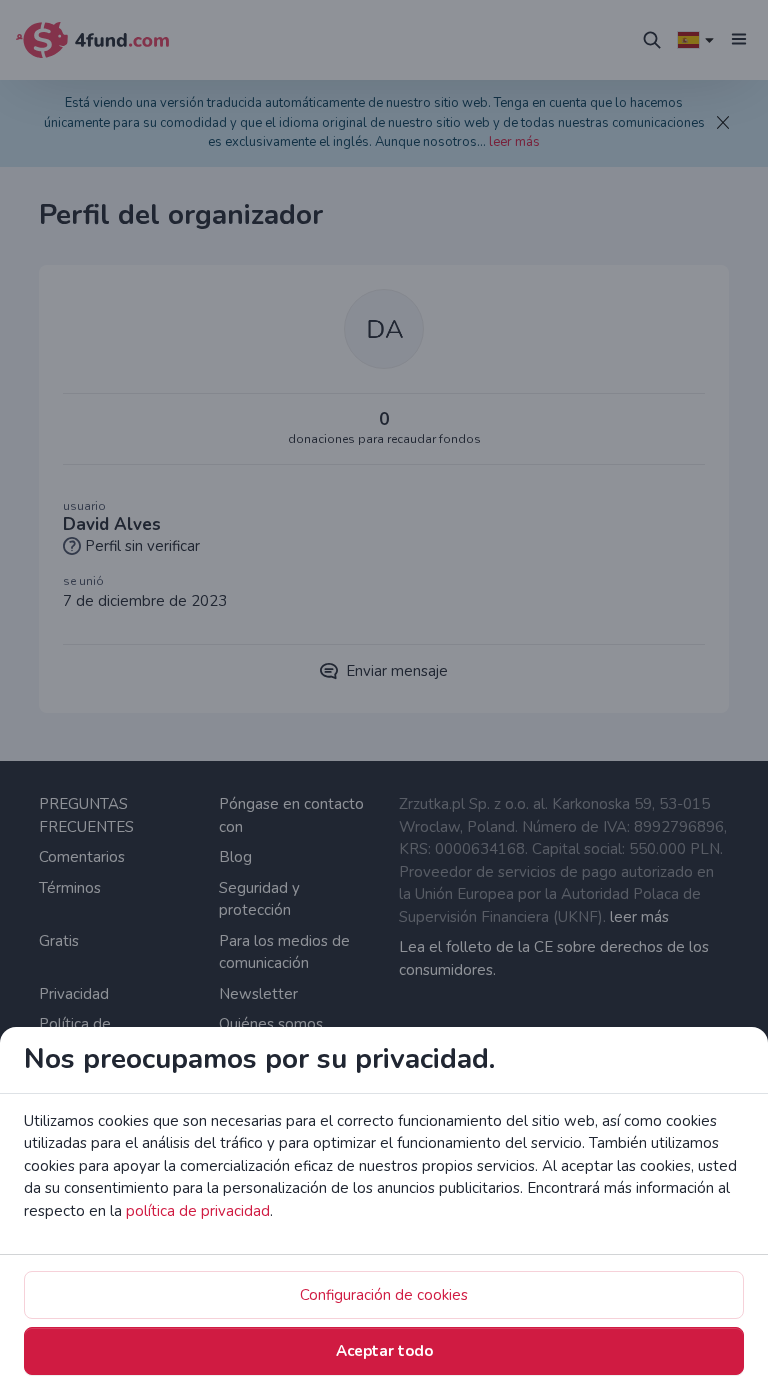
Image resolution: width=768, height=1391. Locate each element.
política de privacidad (198, 1211)
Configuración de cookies (384, 1295)
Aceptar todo (384, 1351)
